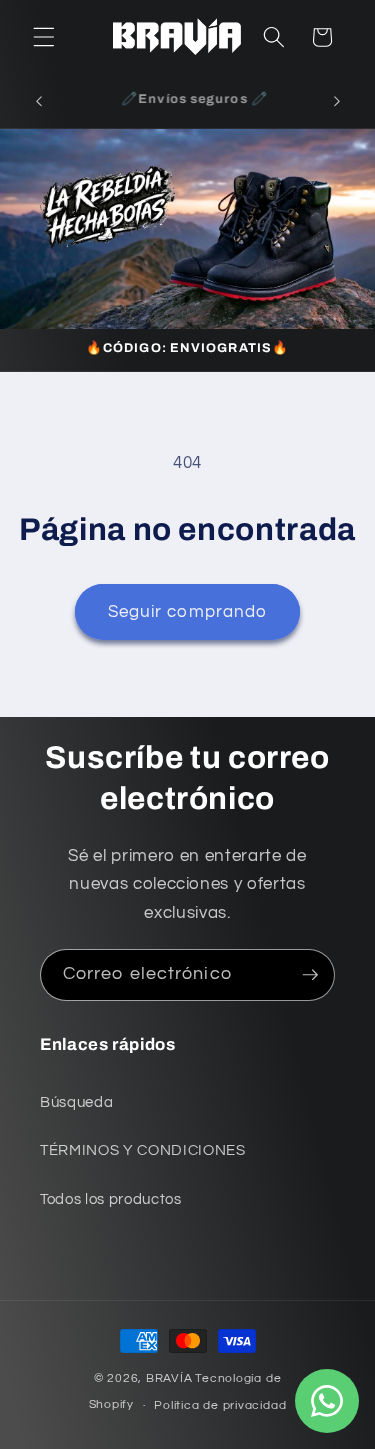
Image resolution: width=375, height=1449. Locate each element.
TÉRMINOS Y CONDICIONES (143, 1150)
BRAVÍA (169, 1378)
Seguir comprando (188, 611)
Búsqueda (76, 1102)
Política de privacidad (220, 1405)
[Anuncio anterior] (39, 101)
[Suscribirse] (310, 975)
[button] (44, 37)
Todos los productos (111, 1199)
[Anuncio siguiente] (337, 101)
